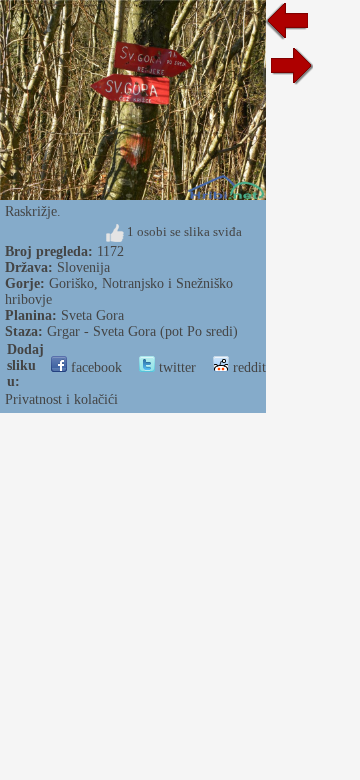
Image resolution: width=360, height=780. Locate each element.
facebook (94, 367)
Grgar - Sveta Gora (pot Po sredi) (142, 331)
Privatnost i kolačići (61, 399)
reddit (247, 367)
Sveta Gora (92, 315)
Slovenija (83, 267)
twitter (175, 367)
